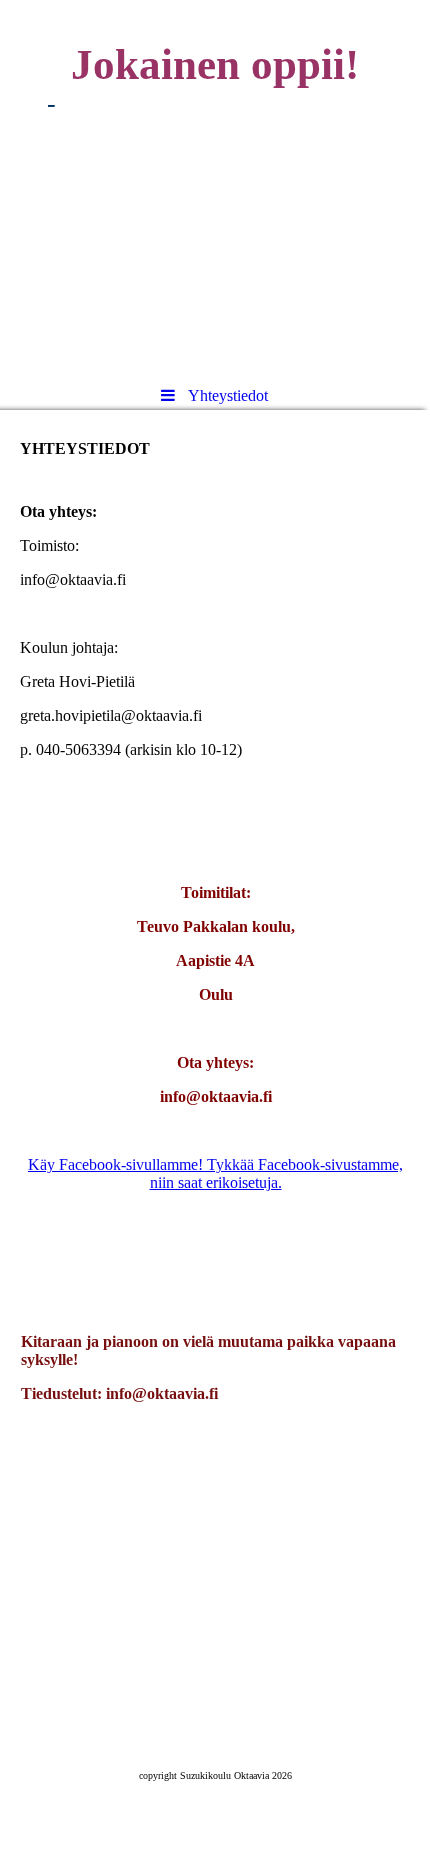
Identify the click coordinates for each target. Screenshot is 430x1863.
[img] (215, 185)
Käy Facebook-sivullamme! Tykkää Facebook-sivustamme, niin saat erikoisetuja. (215, 1173)
